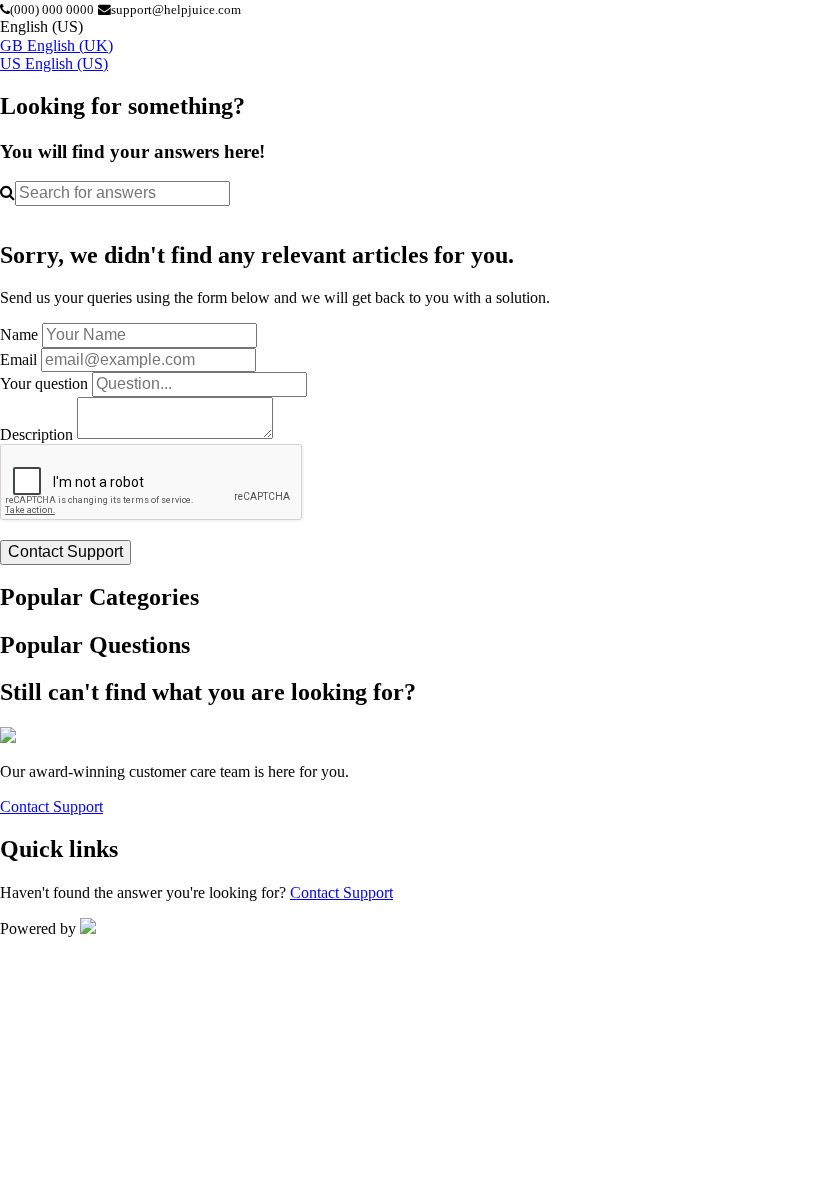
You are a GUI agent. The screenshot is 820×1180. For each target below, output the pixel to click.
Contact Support (51, 806)
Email (18, 359)
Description (36, 433)
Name (19, 334)
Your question (44, 383)
